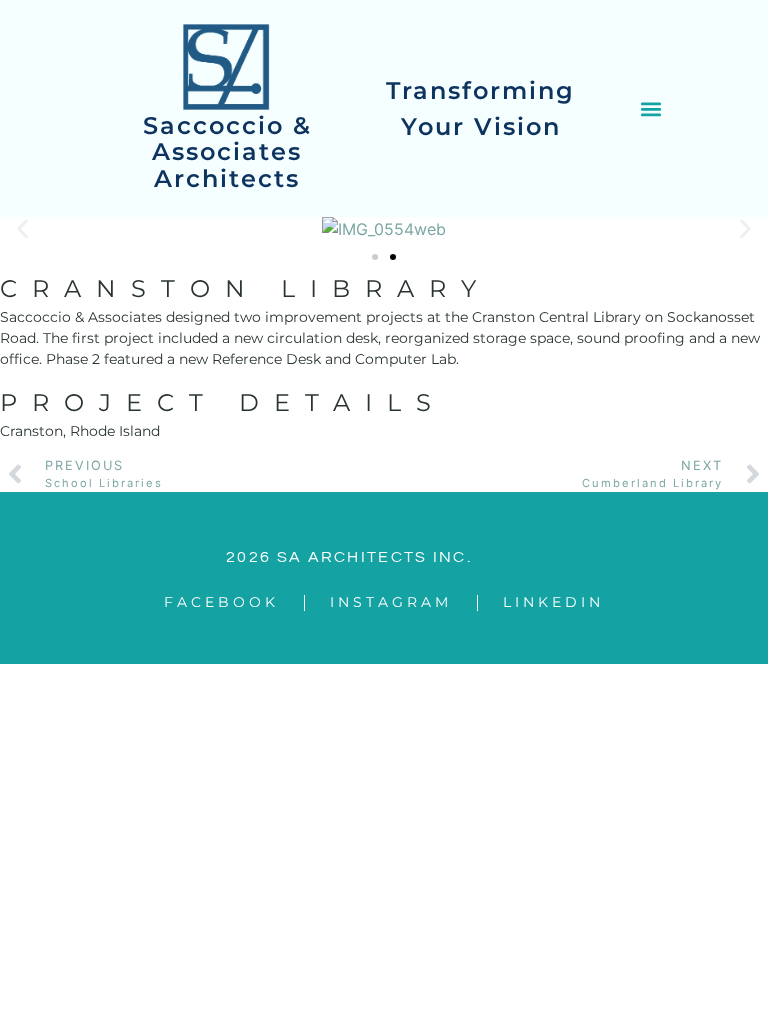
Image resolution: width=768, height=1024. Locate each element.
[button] (650, 108)
